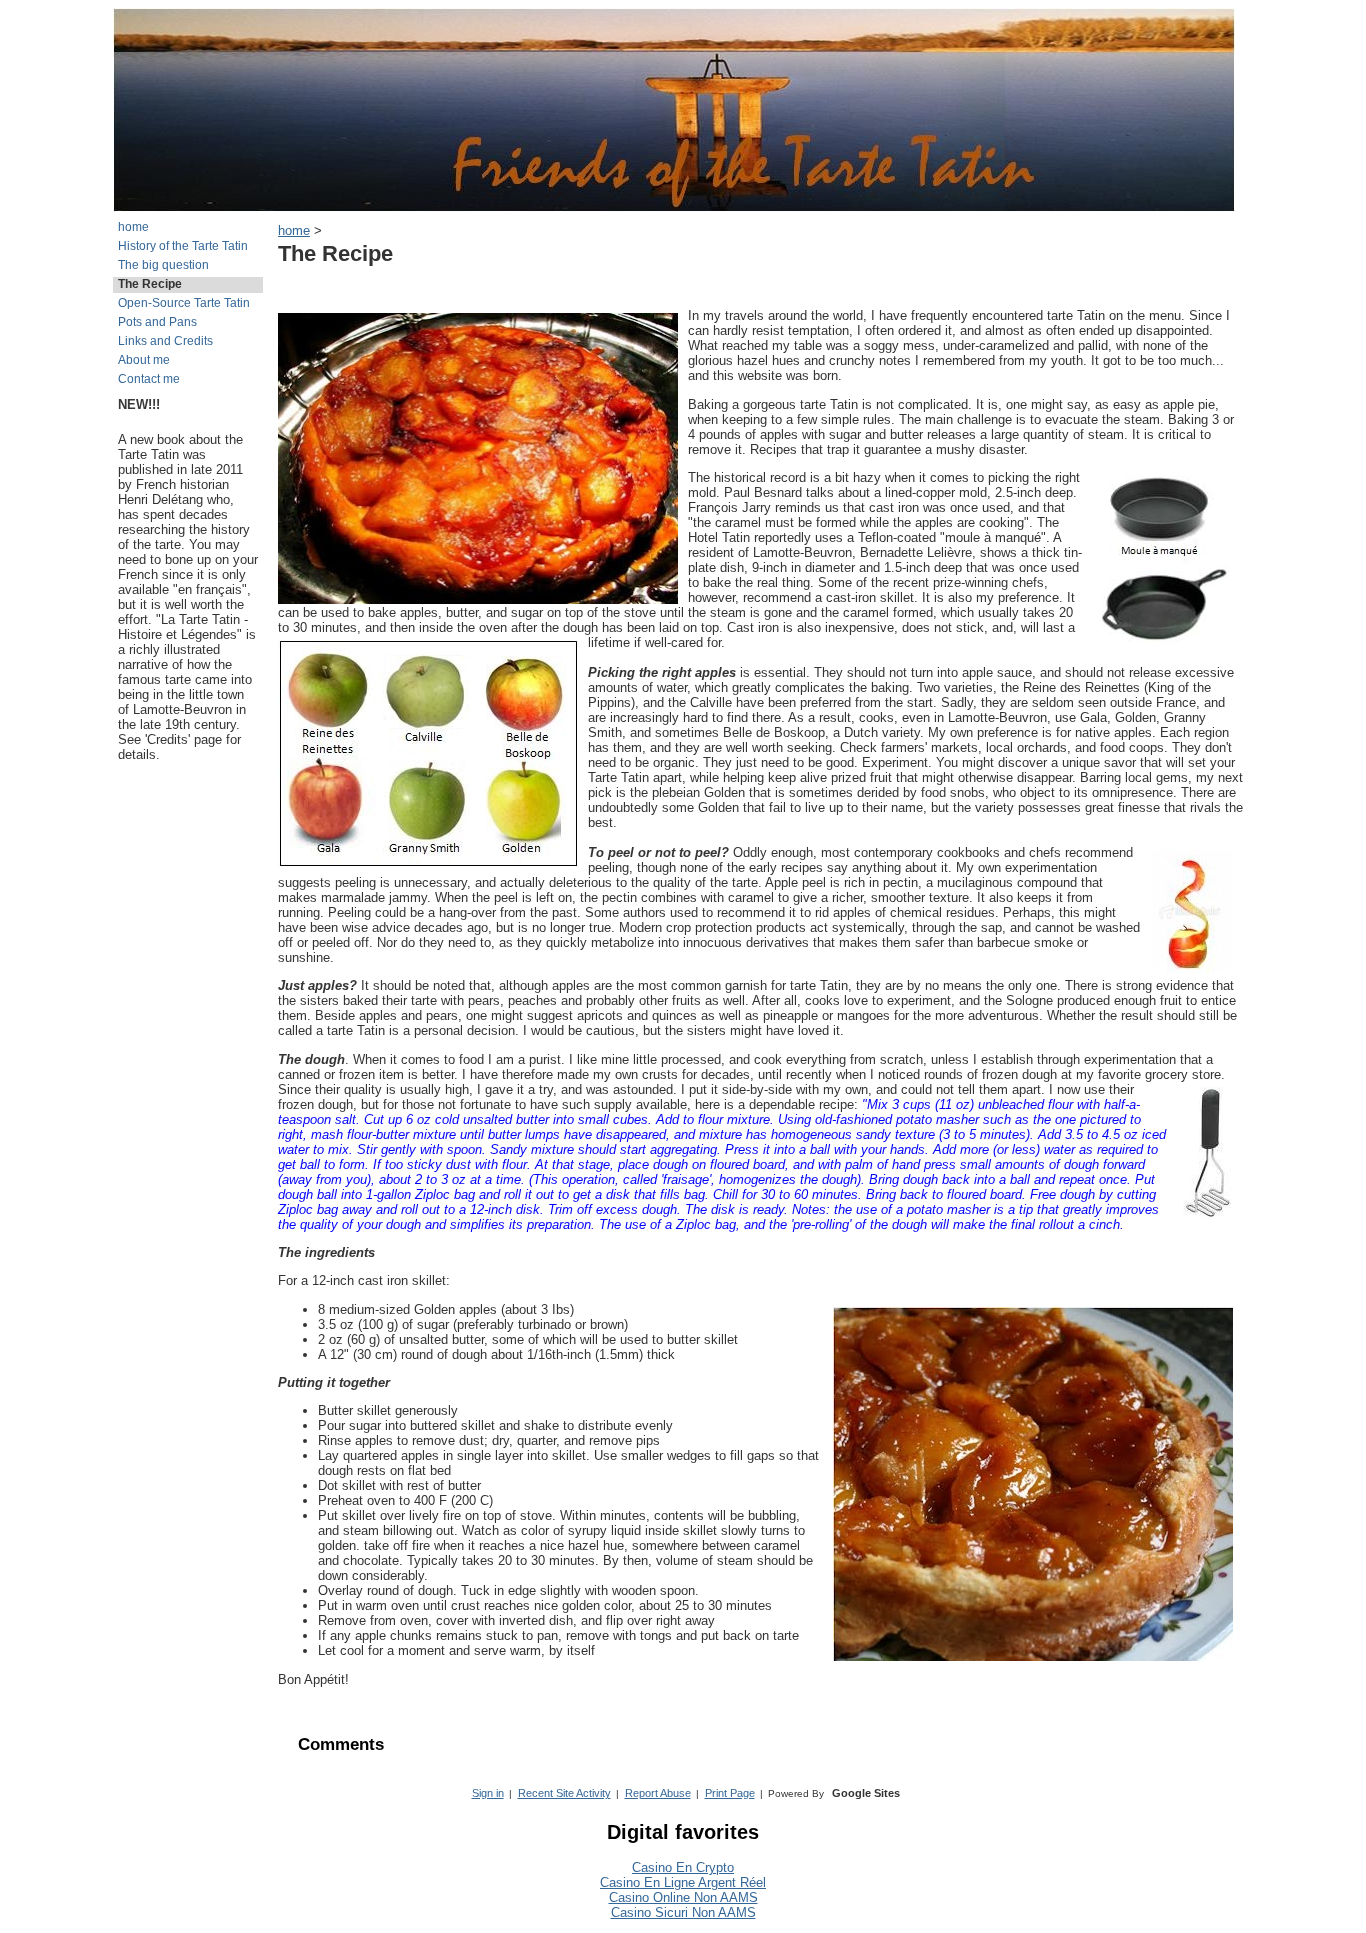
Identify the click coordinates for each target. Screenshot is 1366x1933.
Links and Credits (165, 341)
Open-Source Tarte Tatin (184, 303)
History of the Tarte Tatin (183, 246)
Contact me (149, 379)
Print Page (730, 1793)
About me (144, 360)
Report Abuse (658, 1793)
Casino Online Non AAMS (683, 1897)
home (133, 227)
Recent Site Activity (564, 1793)
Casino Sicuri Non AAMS (683, 1912)
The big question (163, 265)
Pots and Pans (157, 322)
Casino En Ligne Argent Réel (683, 1882)
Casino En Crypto (683, 1867)
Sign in (488, 1793)
